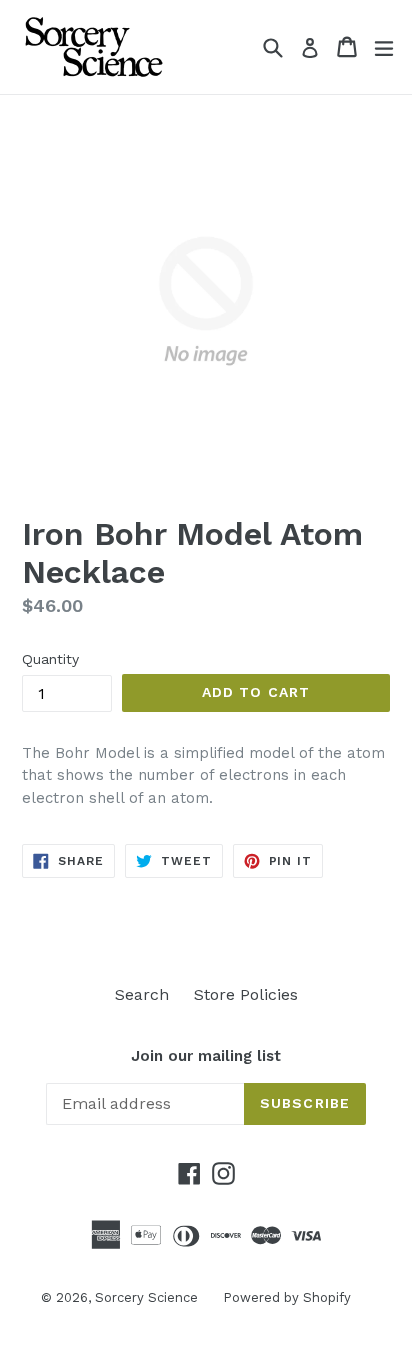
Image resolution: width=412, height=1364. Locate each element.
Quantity (50, 659)
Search (142, 994)
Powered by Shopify (287, 1297)
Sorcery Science (146, 1297)
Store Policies (246, 994)
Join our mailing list (206, 1056)
